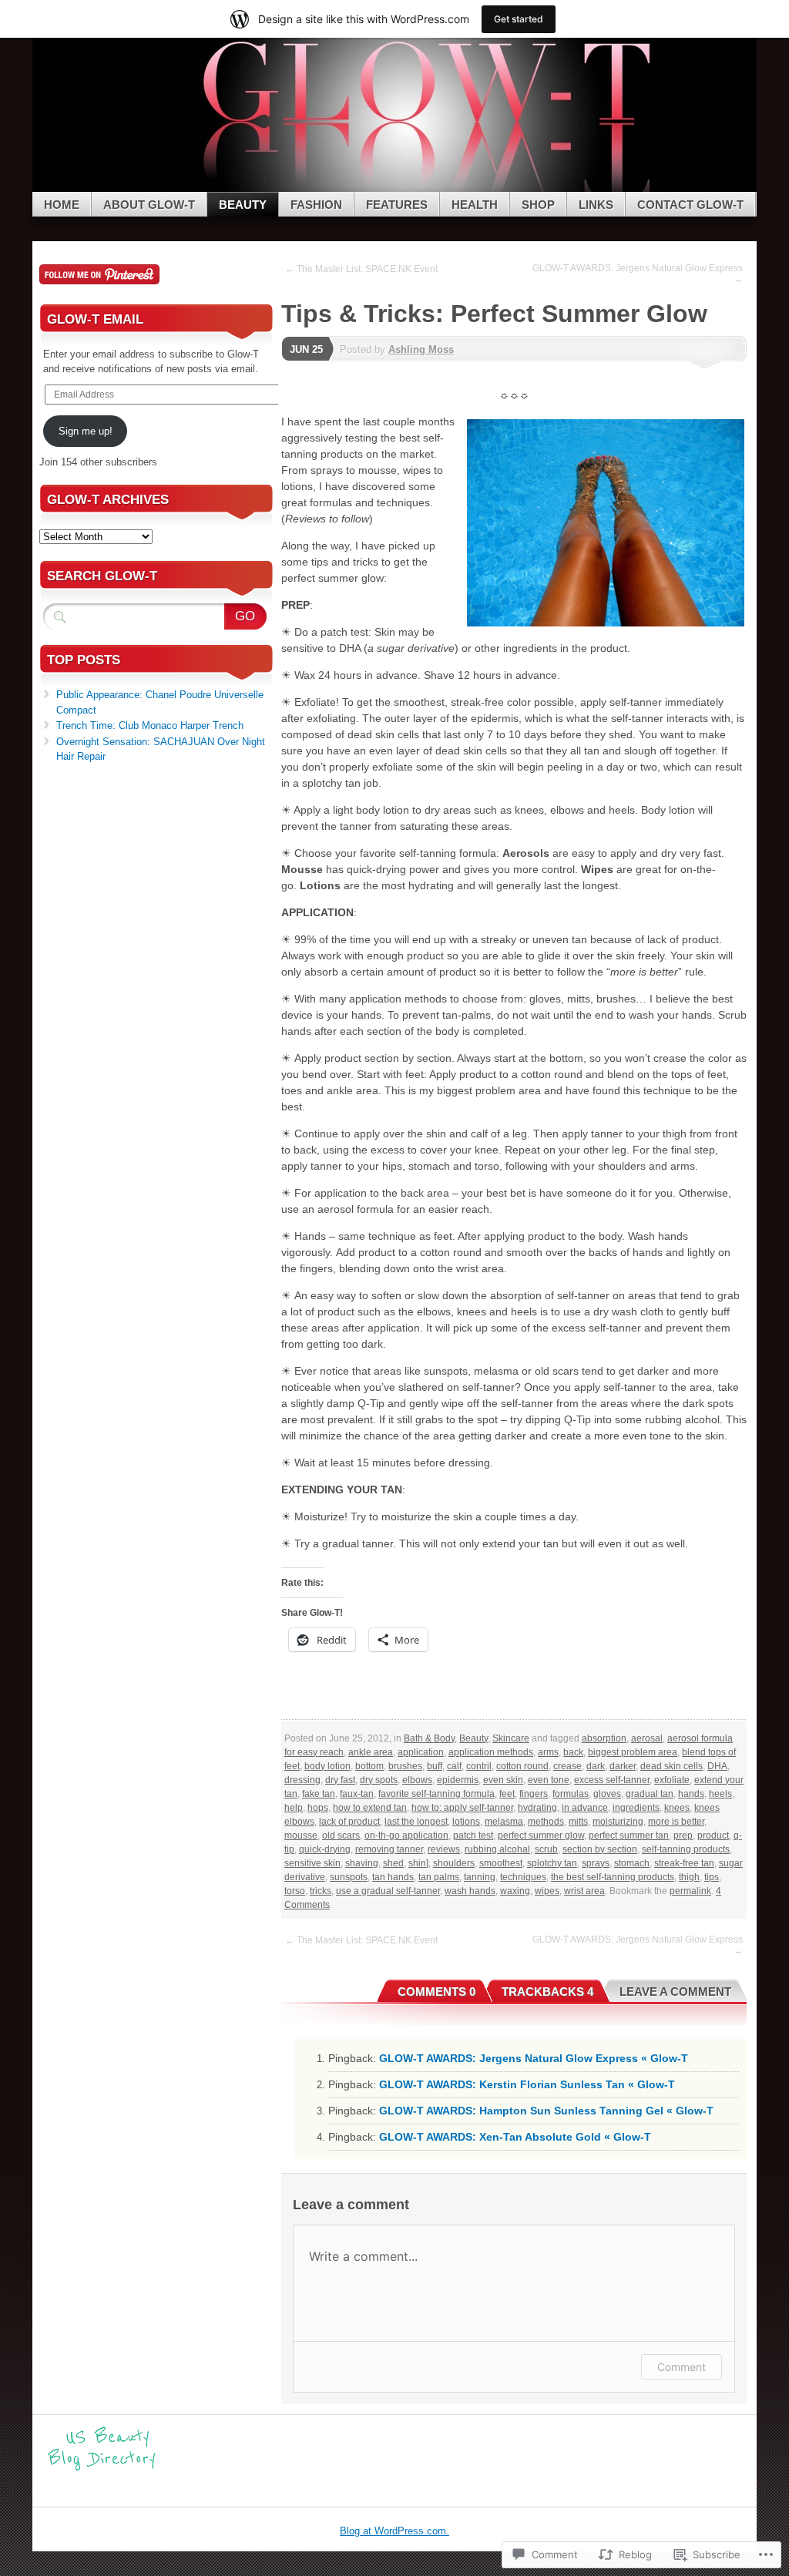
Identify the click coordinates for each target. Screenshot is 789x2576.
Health (475, 205)
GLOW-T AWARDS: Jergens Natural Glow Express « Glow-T (534, 2058)
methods (546, 1822)
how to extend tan (370, 1808)
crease (567, 1766)
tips (712, 1877)
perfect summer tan (629, 1835)
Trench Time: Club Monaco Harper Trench (150, 725)
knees (677, 1808)
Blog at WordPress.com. (394, 2531)
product (713, 1835)
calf (454, 1766)
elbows (417, 1780)
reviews (444, 1849)
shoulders (454, 1863)
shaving (362, 1863)
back (573, 1752)
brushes (405, 1766)
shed (393, 1863)
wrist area (584, 1891)
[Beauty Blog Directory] (102, 2469)
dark (596, 1766)
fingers (534, 1794)
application (421, 1752)
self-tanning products (686, 1849)
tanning (480, 1877)
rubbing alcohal (497, 1849)
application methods (491, 1752)
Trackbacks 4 (547, 1992)
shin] (418, 1863)
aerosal (647, 1738)
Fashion (316, 205)
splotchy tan (552, 1863)
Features (397, 205)
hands (691, 1794)
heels (720, 1794)
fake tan (319, 1794)
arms (548, 1752)
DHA (717, 1766)
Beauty (243, 205)
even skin (503, 1780)
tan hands (393, 1877)
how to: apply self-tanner (462, 1808)
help (294, 1808)
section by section (600, 1849)
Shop (538, 205)
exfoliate (672, 1780)
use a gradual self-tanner (388, 1891)
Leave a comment (675, 1992)
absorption (604, 1738)
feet (507, 1794)
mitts (578, 1822)
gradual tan (650, 1794)
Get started (519, 19)
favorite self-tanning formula (436, 1794)
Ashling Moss (421, 349)
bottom (369, 1766)
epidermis (458, 1780)
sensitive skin (312, 1863)
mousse (301, 1835)
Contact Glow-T (690, 205)
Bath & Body (429, 1738)
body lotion (327, 1766)
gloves (607, 1794)
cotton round (522, 1766)
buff (435, 1766)
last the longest (416, 1822)
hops (318, 1808)
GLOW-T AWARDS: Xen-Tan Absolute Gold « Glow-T (515, 2137)
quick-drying (325, 1849)
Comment (682, 2367)
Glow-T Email (95, 319)
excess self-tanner (612, 1780)
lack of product (349, 1822)
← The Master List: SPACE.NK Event (361, 269)
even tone (549, 1780)
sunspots (349, 1877)
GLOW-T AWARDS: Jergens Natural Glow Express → (638, 274)
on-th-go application (406, 1835)
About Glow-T (149, 205)
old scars (341, 1835)
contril (479, 1766)
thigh (689, 1877)
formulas (571, 1794)
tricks (321, 1891)
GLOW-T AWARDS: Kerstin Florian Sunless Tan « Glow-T (527, 2084)
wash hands (470, 1891)
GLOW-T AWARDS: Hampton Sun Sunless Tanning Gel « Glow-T (546, 2111)
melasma (504, 1822)
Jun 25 (306, 349)
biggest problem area (633, 1752)
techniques (523, 1877)
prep (683, 1835)
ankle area (371, 1752)
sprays (596, 1863)
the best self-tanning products (613, 1877)
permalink (690, 1891)
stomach (632, 1863)
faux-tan (357, 1794)
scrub (546, 1849)
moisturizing (618, 1822)
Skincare (511, 1738)
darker (623, 1766)
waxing (515, 1891)
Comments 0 (436, 1992)
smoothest (501, 1863)
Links (596, 205)
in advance (585, 1808)
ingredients (636, 1808)
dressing (302, 1780)
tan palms (439, 1877)
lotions (466, 1822)
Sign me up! (86, 431)
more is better (676, 1822)
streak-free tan (684, 1863)
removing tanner (389, 1849)
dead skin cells (671, 1766)
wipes (547, 1891)
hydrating (537, 1808)
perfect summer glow (541, 1835)
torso (295, 1891)
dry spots (379, 1780)
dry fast (340, 1780)
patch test (473, 1835)
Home (62, 205)
